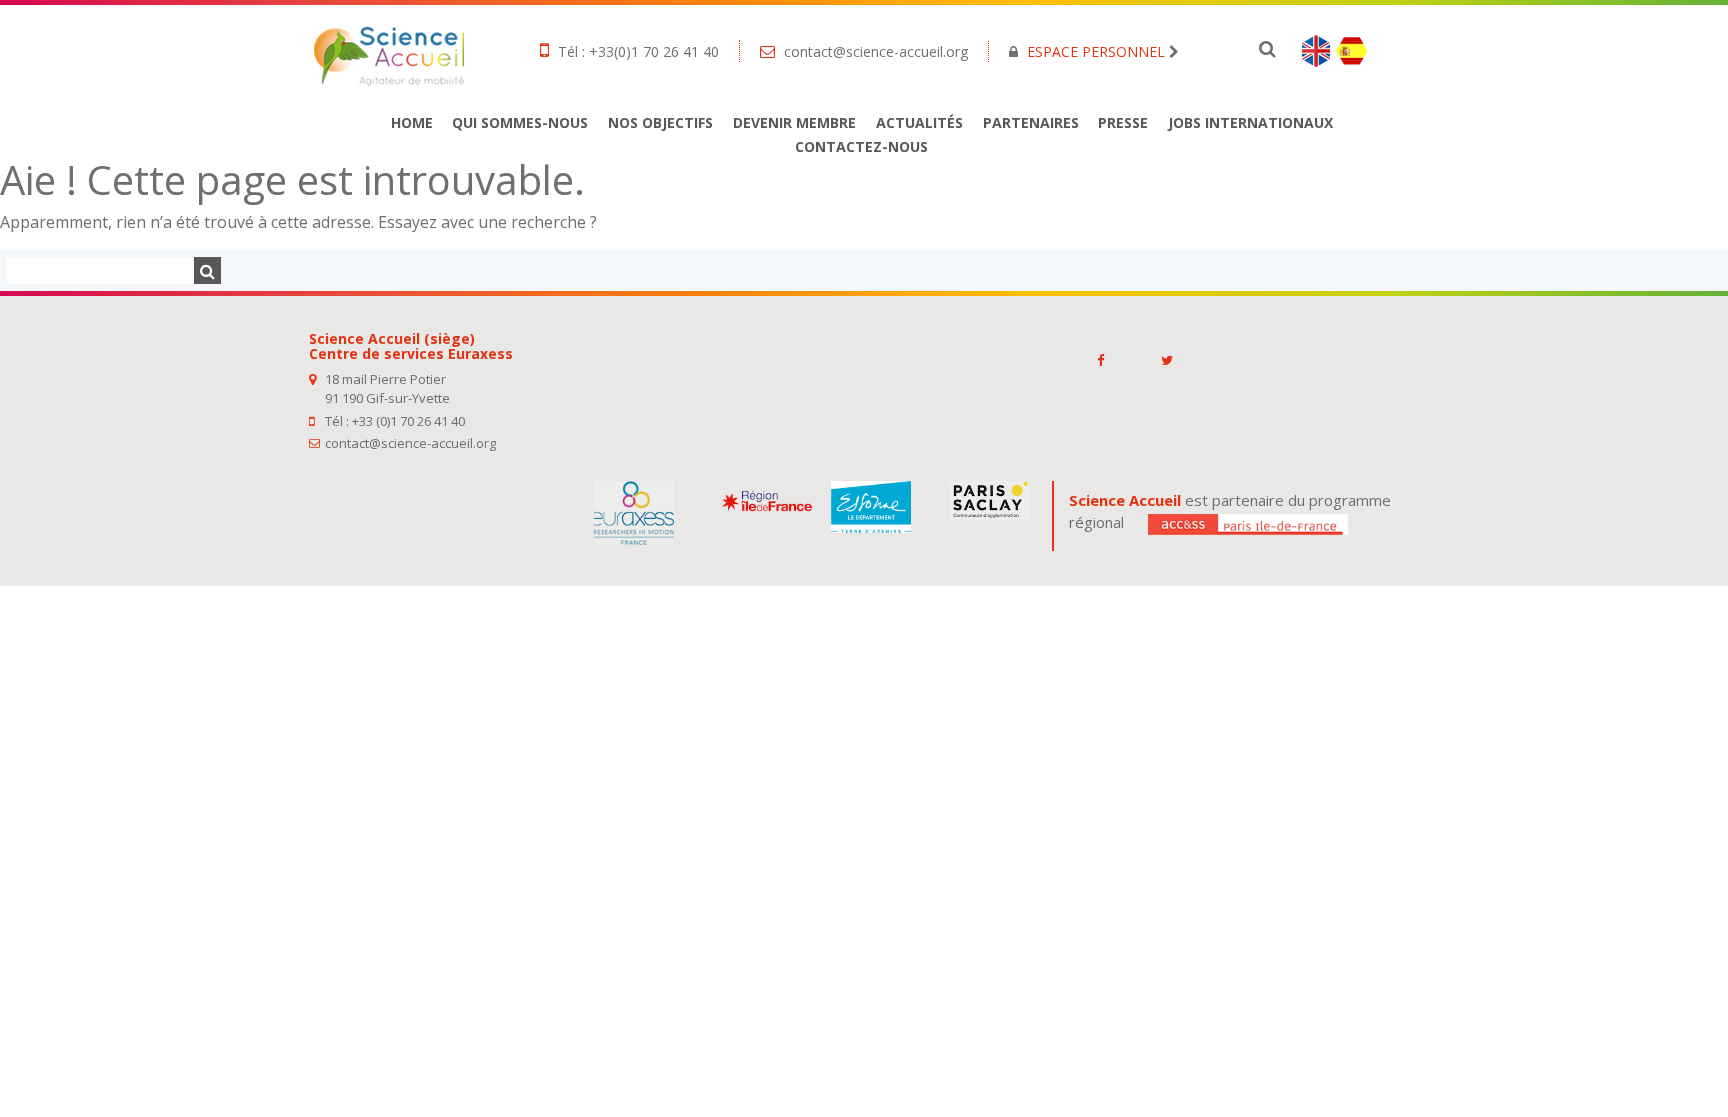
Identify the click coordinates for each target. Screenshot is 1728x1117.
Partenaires (1031, 122)
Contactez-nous (861, 146)
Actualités (919, 122)
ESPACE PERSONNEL (1096, 51)
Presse (1123, 122)
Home (412, 122)
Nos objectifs (660, 122)
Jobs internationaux (1250, 122)
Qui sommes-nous (520, 122)
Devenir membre (794, 122)
